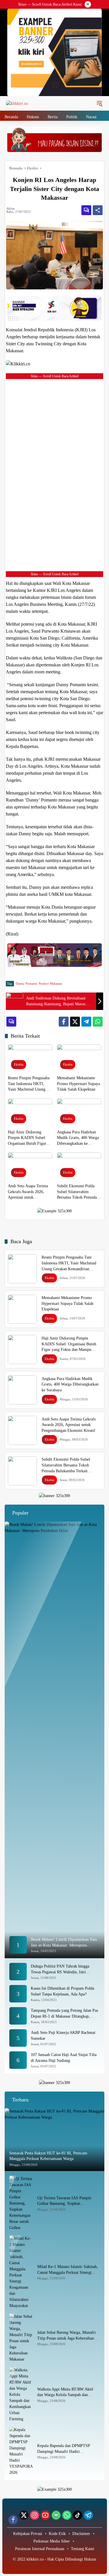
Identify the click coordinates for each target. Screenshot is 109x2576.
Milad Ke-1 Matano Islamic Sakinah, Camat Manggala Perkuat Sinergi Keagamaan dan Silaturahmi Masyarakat (68, 2270)
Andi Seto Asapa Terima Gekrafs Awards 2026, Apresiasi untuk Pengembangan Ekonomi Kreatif (28, 1192)
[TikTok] (78, 2515)
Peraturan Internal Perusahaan (40, 2549)
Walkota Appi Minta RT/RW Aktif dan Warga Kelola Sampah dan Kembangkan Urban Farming (65, 2392)
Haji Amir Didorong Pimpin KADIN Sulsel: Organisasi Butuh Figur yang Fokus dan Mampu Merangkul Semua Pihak (28, 1138)
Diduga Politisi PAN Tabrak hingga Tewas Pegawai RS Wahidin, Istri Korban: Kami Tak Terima (60, 1969)
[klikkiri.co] (17, 103)
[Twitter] (75, 1022)
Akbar (11, 209)
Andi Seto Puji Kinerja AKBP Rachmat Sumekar (63, 2035)
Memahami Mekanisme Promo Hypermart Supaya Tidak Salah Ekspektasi (78, 1084)
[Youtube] (45, 2515)
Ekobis (19, 1064)
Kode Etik (57, 2534)
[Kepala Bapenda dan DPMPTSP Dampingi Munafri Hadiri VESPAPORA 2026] (21, 2451)
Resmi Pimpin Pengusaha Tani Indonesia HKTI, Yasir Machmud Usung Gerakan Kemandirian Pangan (29, 1084)
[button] (99, 103)
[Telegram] (86, 1022)
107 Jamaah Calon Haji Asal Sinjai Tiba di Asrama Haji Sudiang (64, 2058)
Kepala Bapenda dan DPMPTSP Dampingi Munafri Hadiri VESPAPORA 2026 (64, 2449)
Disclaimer (81, 2534)
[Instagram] (35, 2515)
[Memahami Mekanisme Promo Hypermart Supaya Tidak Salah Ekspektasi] (79, 1058)
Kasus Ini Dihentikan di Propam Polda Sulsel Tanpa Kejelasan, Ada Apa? (62, 1991)
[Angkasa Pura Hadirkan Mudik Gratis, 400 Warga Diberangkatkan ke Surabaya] (79, 1112)
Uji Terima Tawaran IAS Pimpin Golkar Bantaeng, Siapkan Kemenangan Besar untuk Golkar (64, 2201)
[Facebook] (64, 1022)
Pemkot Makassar (50, 983)
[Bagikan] (98, 210)
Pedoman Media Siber (52, 2541)
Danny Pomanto (27, 983)
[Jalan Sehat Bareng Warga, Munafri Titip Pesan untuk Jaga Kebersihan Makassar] (21, 2338)
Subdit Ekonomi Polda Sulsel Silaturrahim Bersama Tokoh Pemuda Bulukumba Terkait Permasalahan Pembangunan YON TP (77, 1192)
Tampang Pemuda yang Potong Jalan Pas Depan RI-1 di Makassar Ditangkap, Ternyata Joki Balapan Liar (64, 2014)
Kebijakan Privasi (28, 2534)
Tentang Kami (83, 2549)
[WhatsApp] (98, 1022)
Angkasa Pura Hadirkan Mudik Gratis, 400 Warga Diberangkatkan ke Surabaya (78, 1138)
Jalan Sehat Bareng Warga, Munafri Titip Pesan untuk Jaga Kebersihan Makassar (66, 2336)
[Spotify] (56, 2515)
